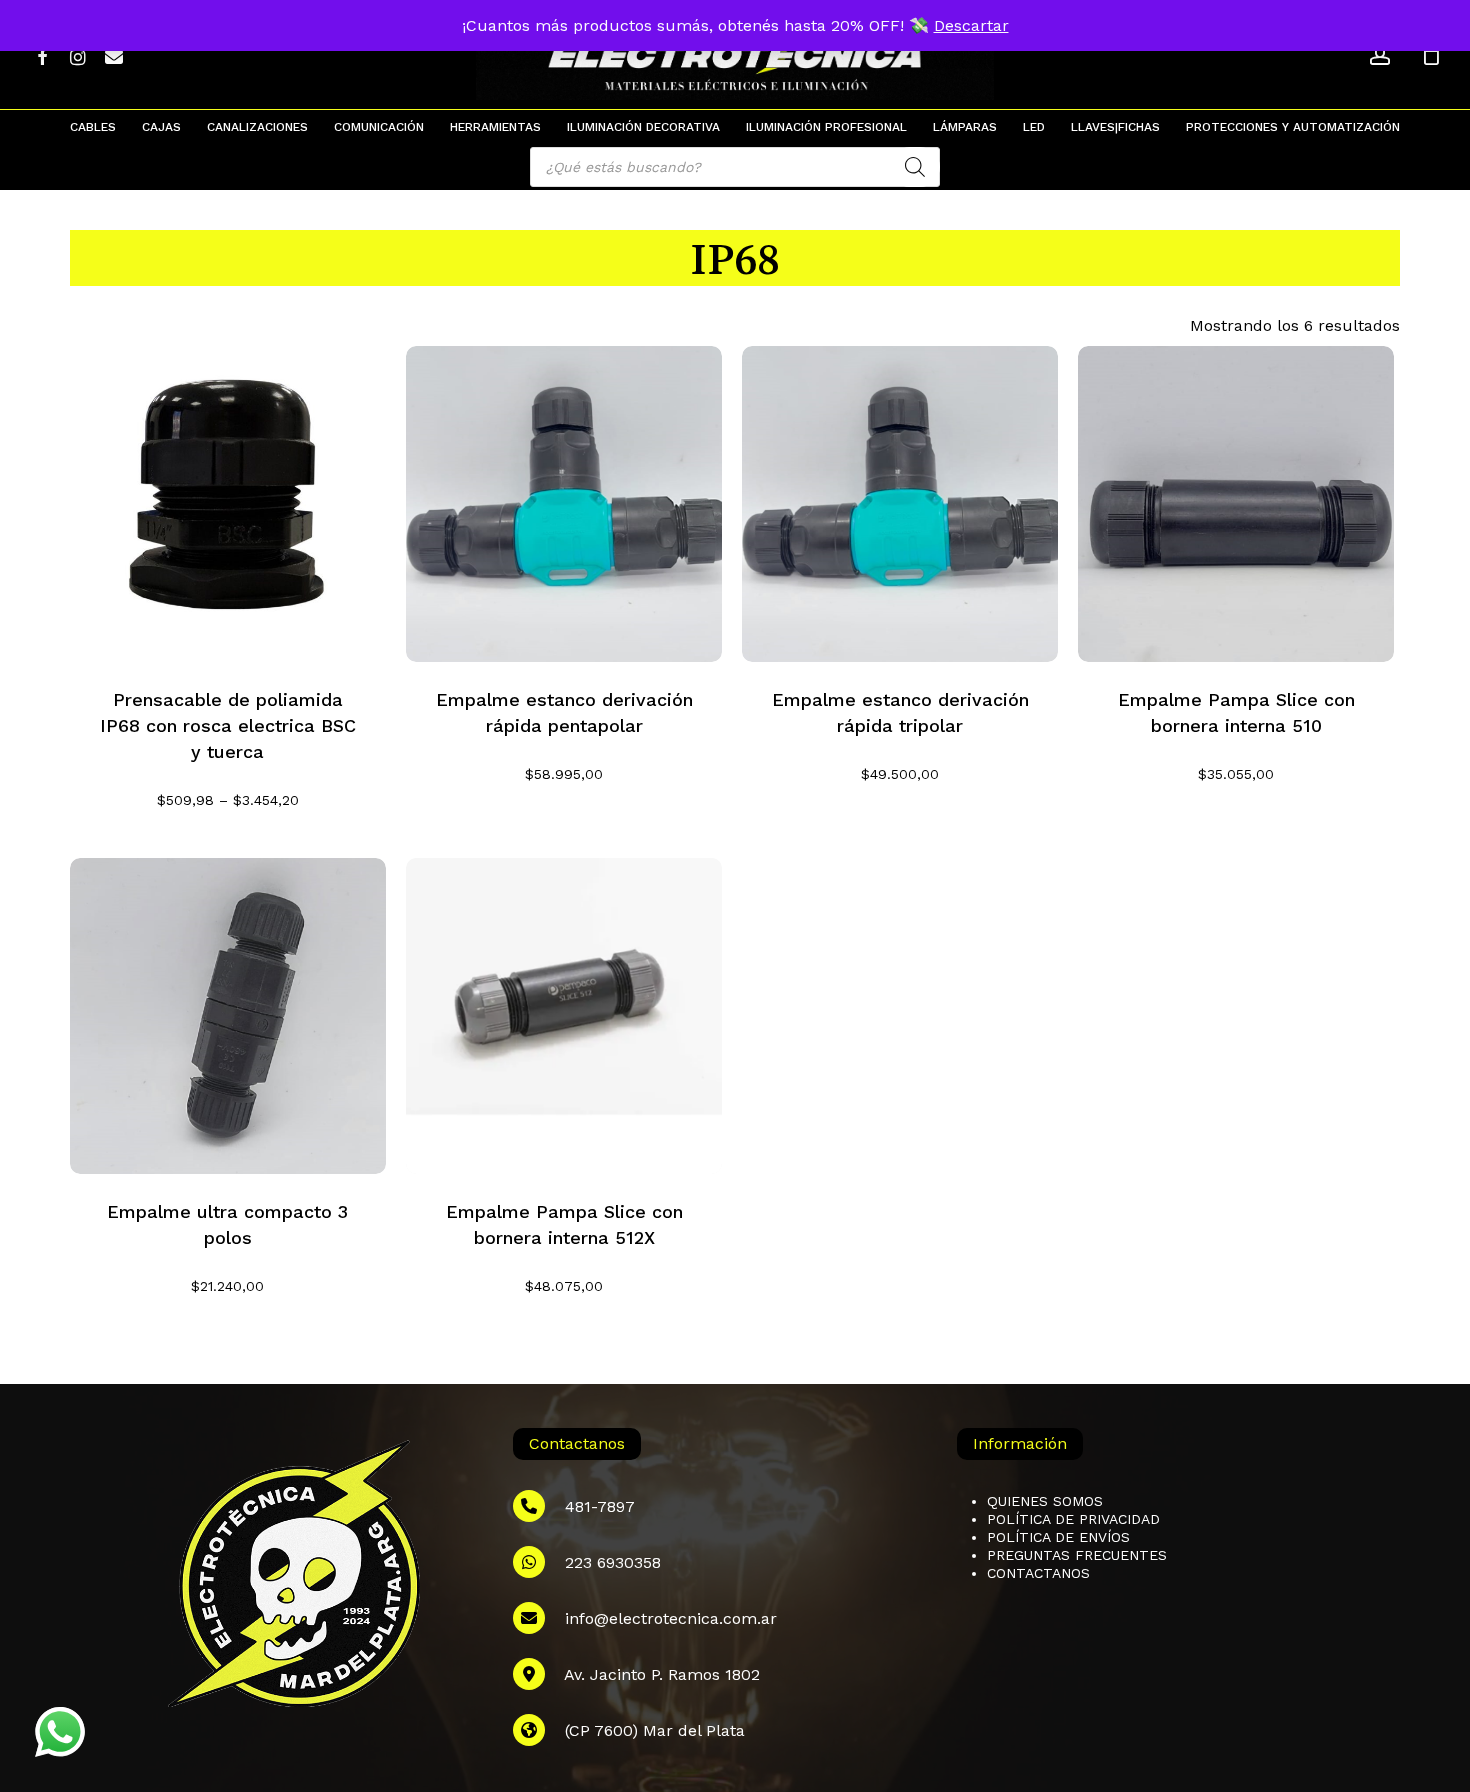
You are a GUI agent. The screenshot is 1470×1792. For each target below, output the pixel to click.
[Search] (915, 167)
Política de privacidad (1073, 1519)
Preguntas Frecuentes (1077, 1555)
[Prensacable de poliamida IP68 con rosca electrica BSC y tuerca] (228, 504)
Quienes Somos (1045, 1501)
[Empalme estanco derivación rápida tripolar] (900, 504)
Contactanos (1038, 1573)
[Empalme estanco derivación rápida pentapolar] (564, 504)
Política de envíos (1058, 1537)
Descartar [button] (971, 25)
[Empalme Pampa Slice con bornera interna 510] (1236, 504)
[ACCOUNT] (1380, 55)
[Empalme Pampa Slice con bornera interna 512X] (564, 1016)
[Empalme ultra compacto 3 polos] (228, 1016)
